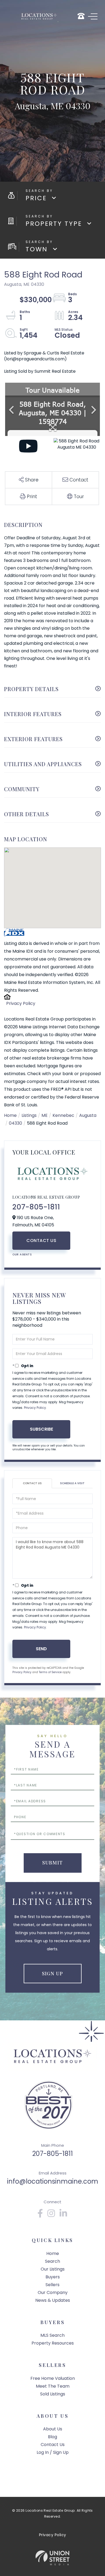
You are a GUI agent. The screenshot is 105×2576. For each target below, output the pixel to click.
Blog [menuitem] (52, 2437)
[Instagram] (51, 2215)
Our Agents (22, 1254)
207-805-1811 (36, 1207)
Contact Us (41, 1241)
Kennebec (63, 1115)
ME (45, 1115)
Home (10, 1115)
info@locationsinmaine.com (53, 2181)
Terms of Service (50, 1672)
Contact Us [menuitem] (53, 2445)
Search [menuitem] (52, 2261)
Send (41, 1649)
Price (36, 198)
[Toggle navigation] (93, 16)
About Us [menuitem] (53, 2429)
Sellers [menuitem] (52, 2285)
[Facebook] (40, 2215)
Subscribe (41, 1429)
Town (37, 249)
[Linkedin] (64, 2215)
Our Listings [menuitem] (53, 2269)
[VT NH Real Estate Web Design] (52, 2558)
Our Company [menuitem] (53, 2292)
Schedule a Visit (72, 1483)
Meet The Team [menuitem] (53, 2386)
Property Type (54, 224)
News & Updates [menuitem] (53, 2300)
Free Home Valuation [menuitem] (53, 2378)
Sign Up (52, 1973)
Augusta (88, 1115)
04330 (15, 1123)
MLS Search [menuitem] (52, 2335)
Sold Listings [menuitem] (53, 2394)
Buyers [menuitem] (53, 2277)
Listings (29, 1115)
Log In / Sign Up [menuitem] (53, 2452)
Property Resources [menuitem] (53, 2343)
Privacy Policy (21, 1003)
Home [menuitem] (53, 2253)
